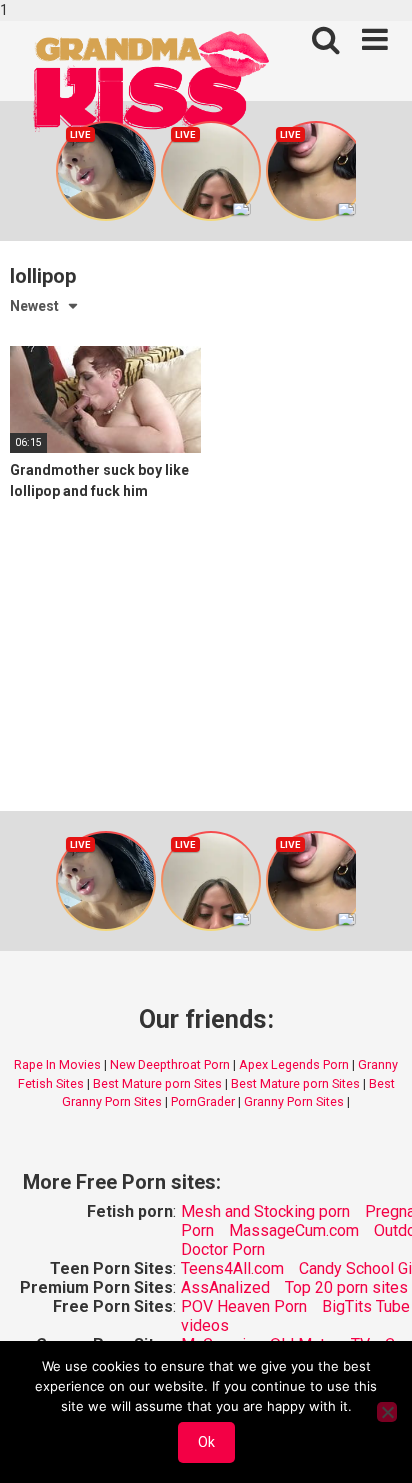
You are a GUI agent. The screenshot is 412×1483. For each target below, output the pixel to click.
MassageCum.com (294, 1230)
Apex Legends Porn (294, 1064)
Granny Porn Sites (294, 1101)
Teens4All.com (232, 1268)
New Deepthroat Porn (170, 1064)
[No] (387, 1412)
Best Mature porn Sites (157, 1083)
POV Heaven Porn (244, 1306)
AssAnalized (225, 1287)
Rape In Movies (57, 1064)
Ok (206, 1442)
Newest (34, 306)
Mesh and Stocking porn (265, 1211)
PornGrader (203, 1101)
